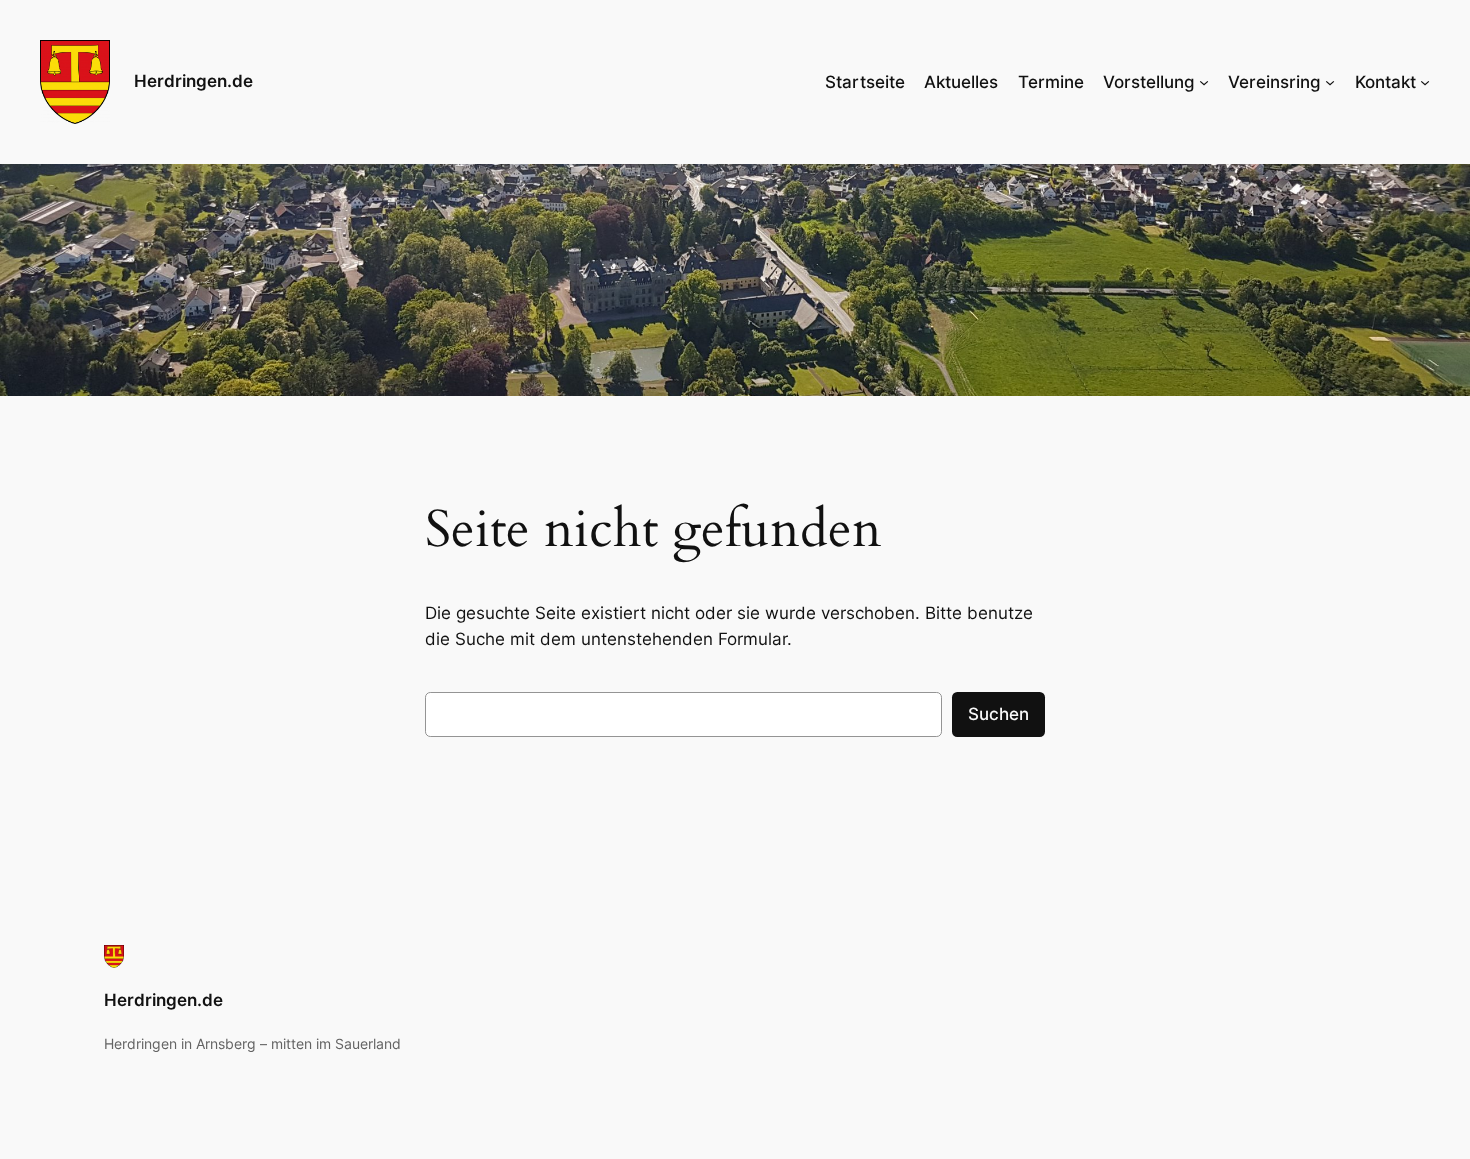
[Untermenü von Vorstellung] (1204, 82)
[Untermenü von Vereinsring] (1330, 82)
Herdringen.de (193, 81)
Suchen (998, 714)
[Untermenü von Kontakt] (1425, 82)
